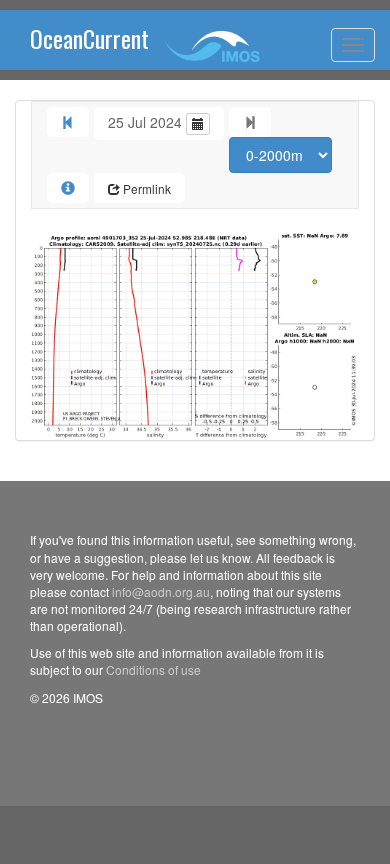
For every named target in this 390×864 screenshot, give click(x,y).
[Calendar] (198, 124)
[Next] (250, 122)
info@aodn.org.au (161, 591)
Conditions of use (153, 669)
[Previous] (68, 122)
